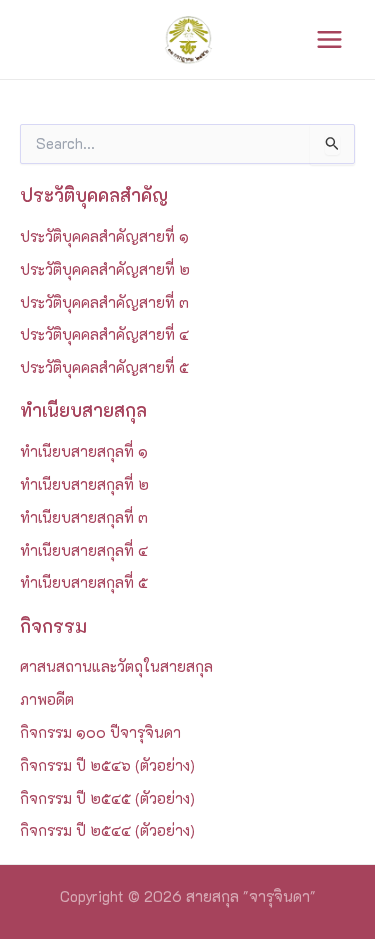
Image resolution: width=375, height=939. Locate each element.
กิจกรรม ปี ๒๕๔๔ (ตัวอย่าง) (107, 830)
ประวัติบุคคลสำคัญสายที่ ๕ (104, 367)
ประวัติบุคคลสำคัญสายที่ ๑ (104, 236)
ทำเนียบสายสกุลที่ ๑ (84, 451)
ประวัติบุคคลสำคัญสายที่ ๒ (105, 269)
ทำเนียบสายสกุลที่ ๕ (84, 582)
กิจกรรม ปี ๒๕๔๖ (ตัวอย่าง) (107, 765)
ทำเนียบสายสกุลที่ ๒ (84, 484)
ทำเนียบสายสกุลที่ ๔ (84, 550)
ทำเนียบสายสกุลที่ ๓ (84, 517)
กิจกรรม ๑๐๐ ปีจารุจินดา (100, 732)
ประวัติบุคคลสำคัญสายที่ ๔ (104, 334)
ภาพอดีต (47, 699)
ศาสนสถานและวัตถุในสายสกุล (116, 666)
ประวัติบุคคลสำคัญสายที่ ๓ (104, 302)
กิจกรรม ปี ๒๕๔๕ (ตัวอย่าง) (107, 798)
